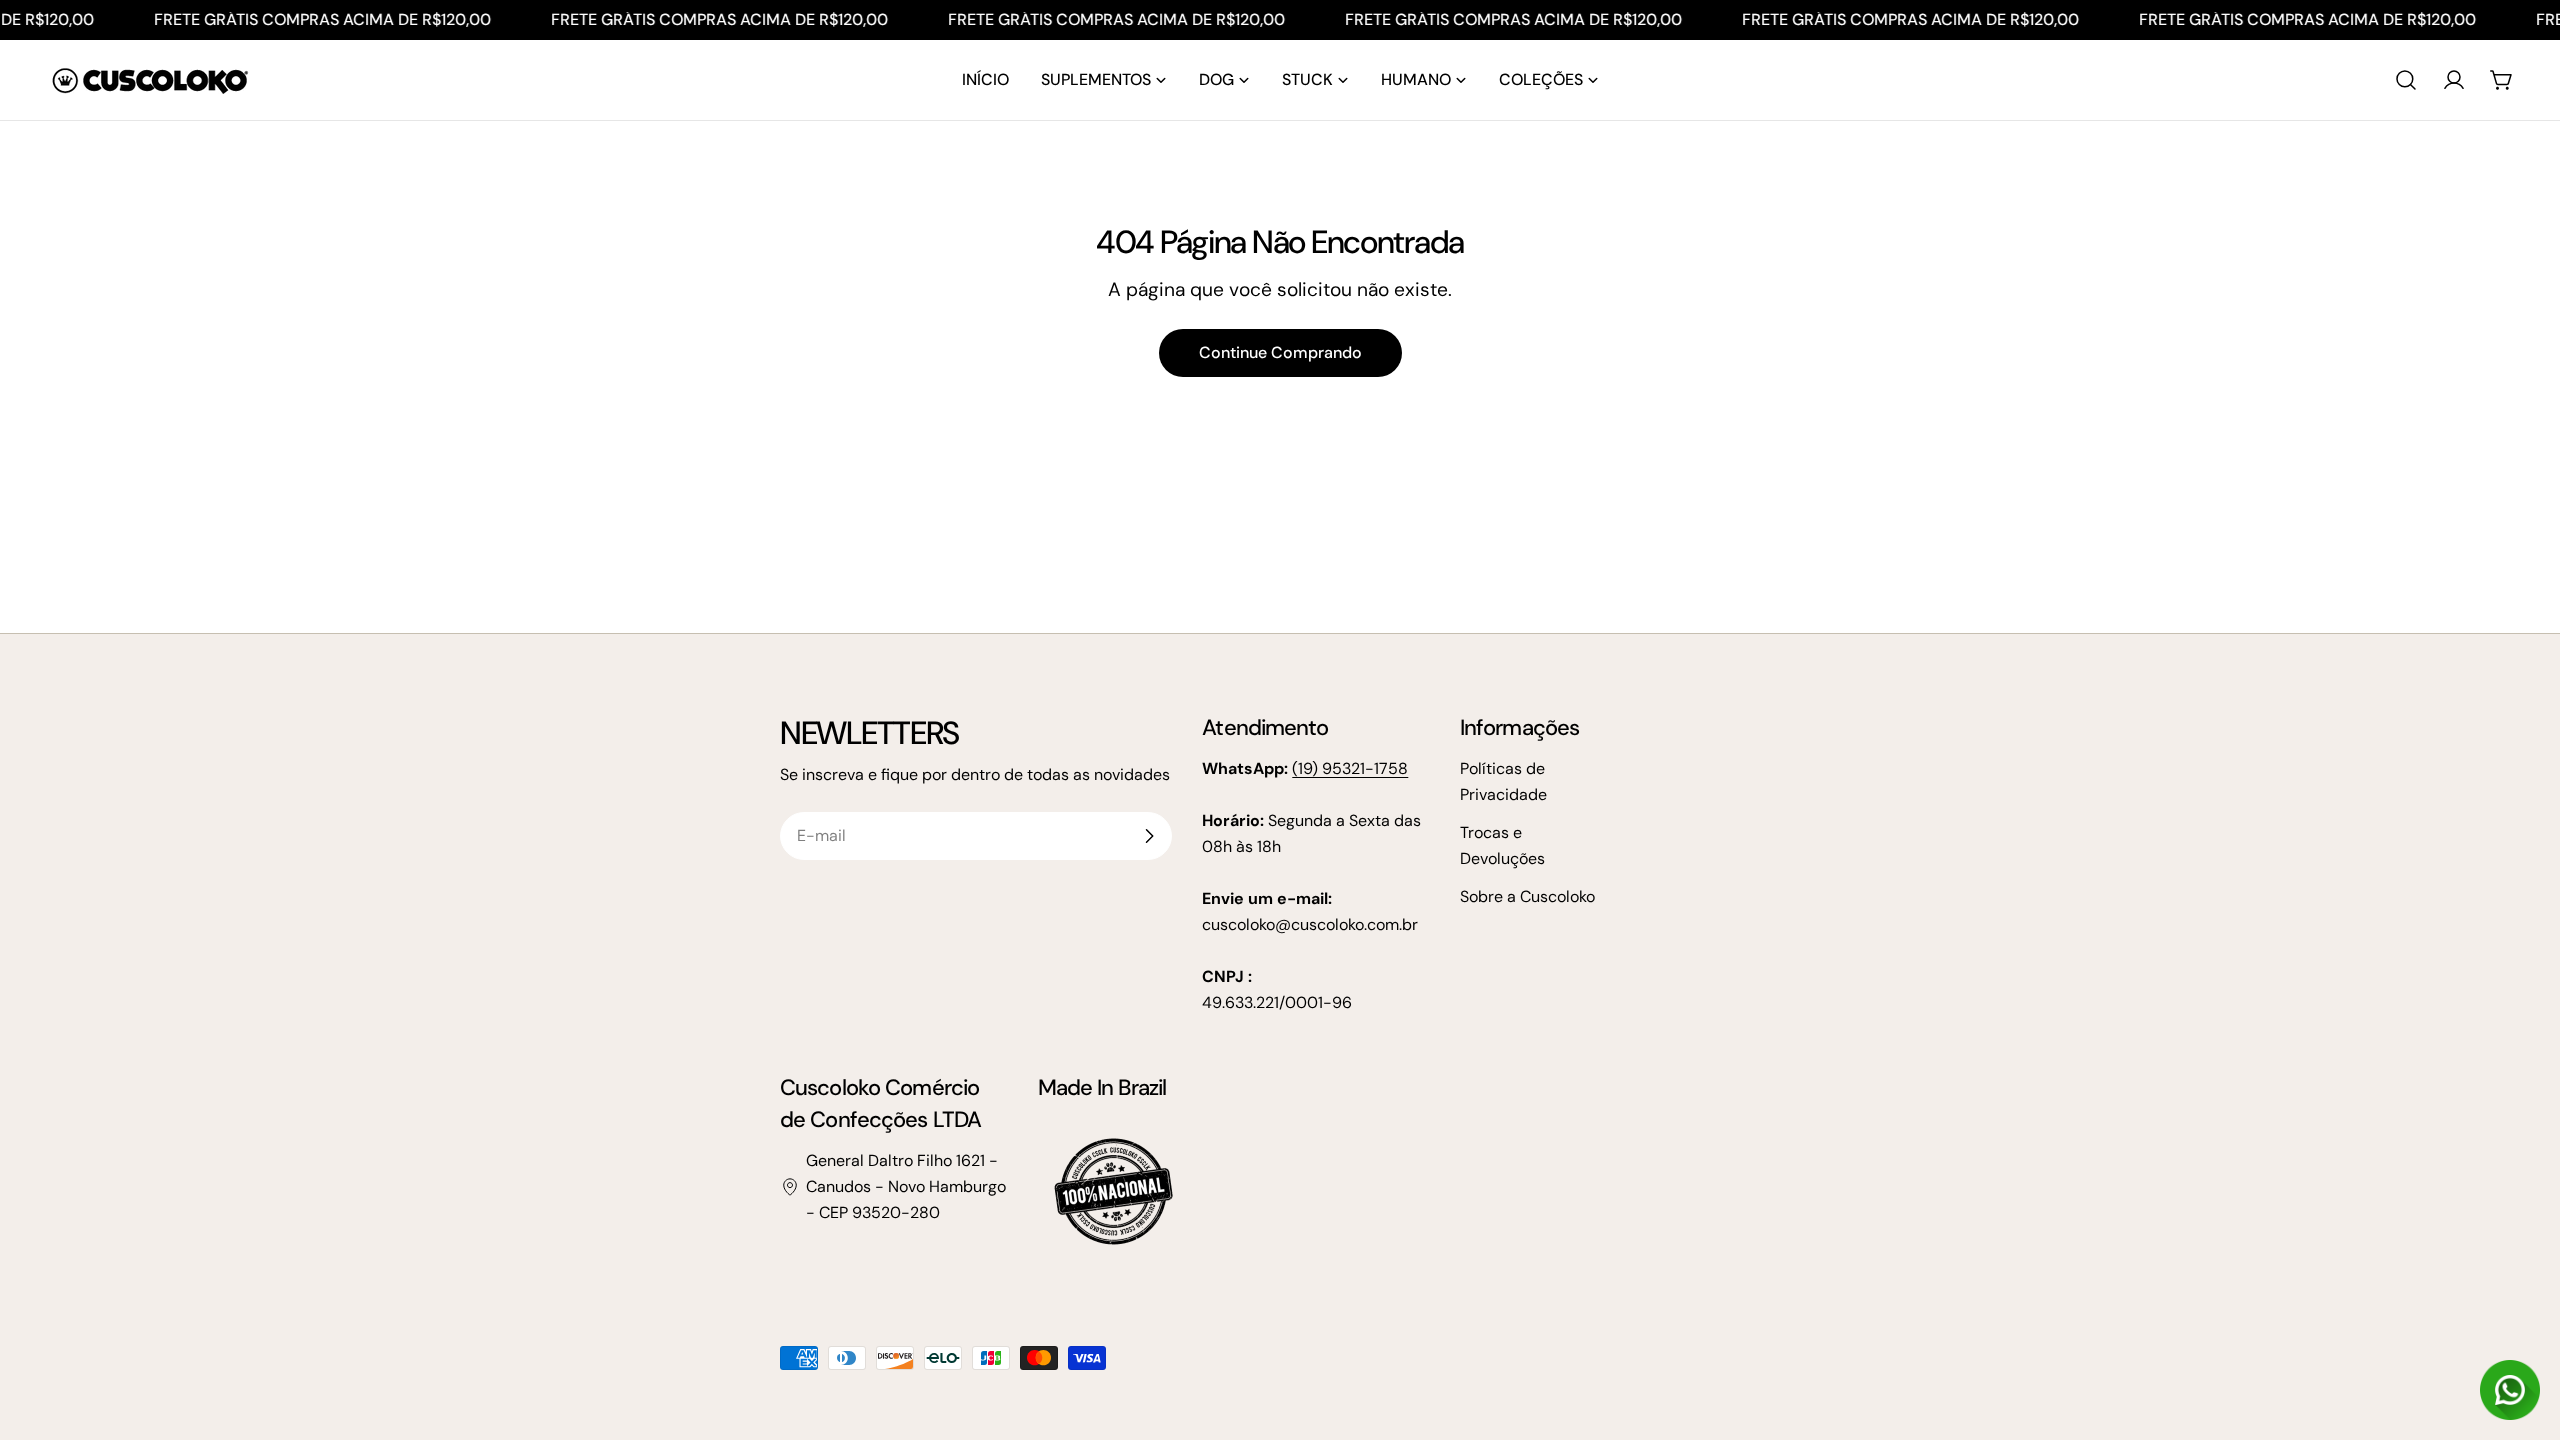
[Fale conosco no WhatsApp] (2510, 1390)
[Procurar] (2406, 80)
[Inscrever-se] (1149, 836)
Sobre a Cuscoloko (1527, 896)
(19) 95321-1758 (1350, 768)
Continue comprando (1280, 352)
